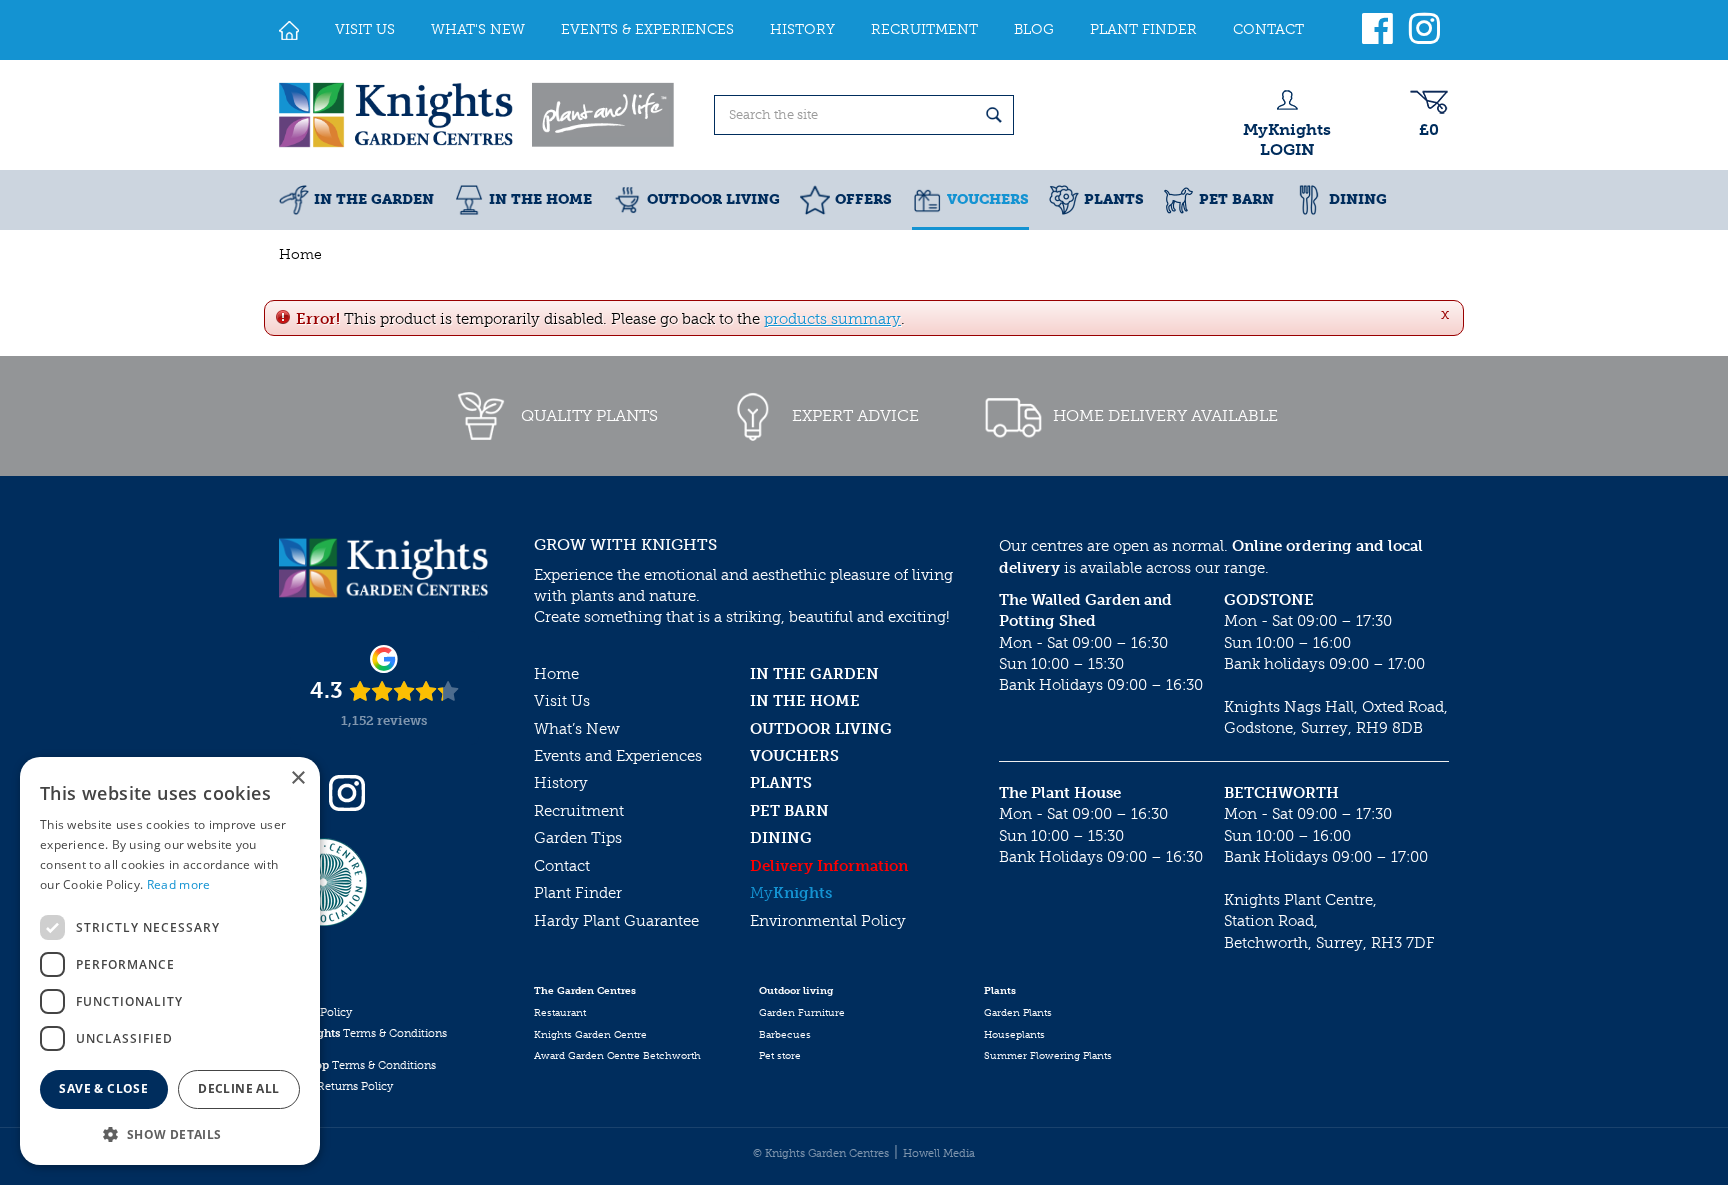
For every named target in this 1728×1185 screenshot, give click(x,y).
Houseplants (1014, 1035)
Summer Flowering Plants (1048, 1056)
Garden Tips (578, 838)
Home (556, 674)
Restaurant (560, 1013)
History (561, 783)
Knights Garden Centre (590, 1035)
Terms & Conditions (363, 1033)
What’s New (577, 729)
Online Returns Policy (336, 1086)
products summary (832, 319)
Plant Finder (578, 893)
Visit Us (562, 701)
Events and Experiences (618, 756)
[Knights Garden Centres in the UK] (478, 115)
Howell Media (939, 1153)
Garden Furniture (802, 1013)
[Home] (289, 30)
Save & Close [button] (103, 1088)
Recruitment (579, 811)
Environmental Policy (828, 921)
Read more (179, 884)
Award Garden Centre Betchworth (617, 1056)
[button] (170, 1133)
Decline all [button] (238, 1088)
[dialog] (170, 961)
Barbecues (785, 1035)
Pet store (780, 1056)
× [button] (297, 778)
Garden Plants (1018, 1013)
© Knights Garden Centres (821, 1153)
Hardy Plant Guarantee (616, 921)
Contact (562, 866)
